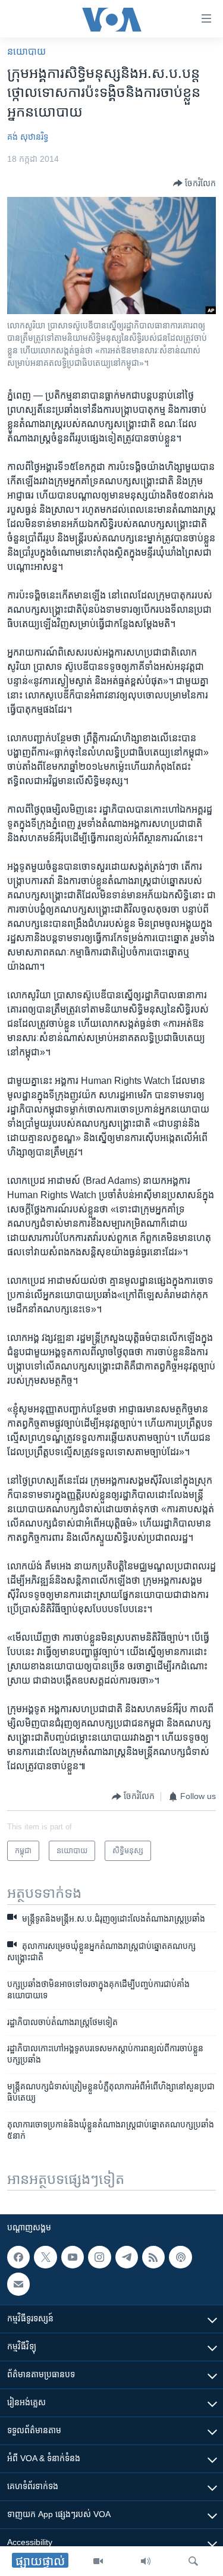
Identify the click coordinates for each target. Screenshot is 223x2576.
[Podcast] (180, 2257)
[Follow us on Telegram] (127, 2257)
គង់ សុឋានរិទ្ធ (28, 137)
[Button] (194, 183)
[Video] (98, 2561)
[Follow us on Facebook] (18, 2257)
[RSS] (153, 2257)
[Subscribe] (18, 2284)
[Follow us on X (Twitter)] (45, 2257)
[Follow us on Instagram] (99, 2257)
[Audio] (146, 2561)
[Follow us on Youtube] (73, 2257)
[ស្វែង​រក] (193, 2561)
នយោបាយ (26, 51)
